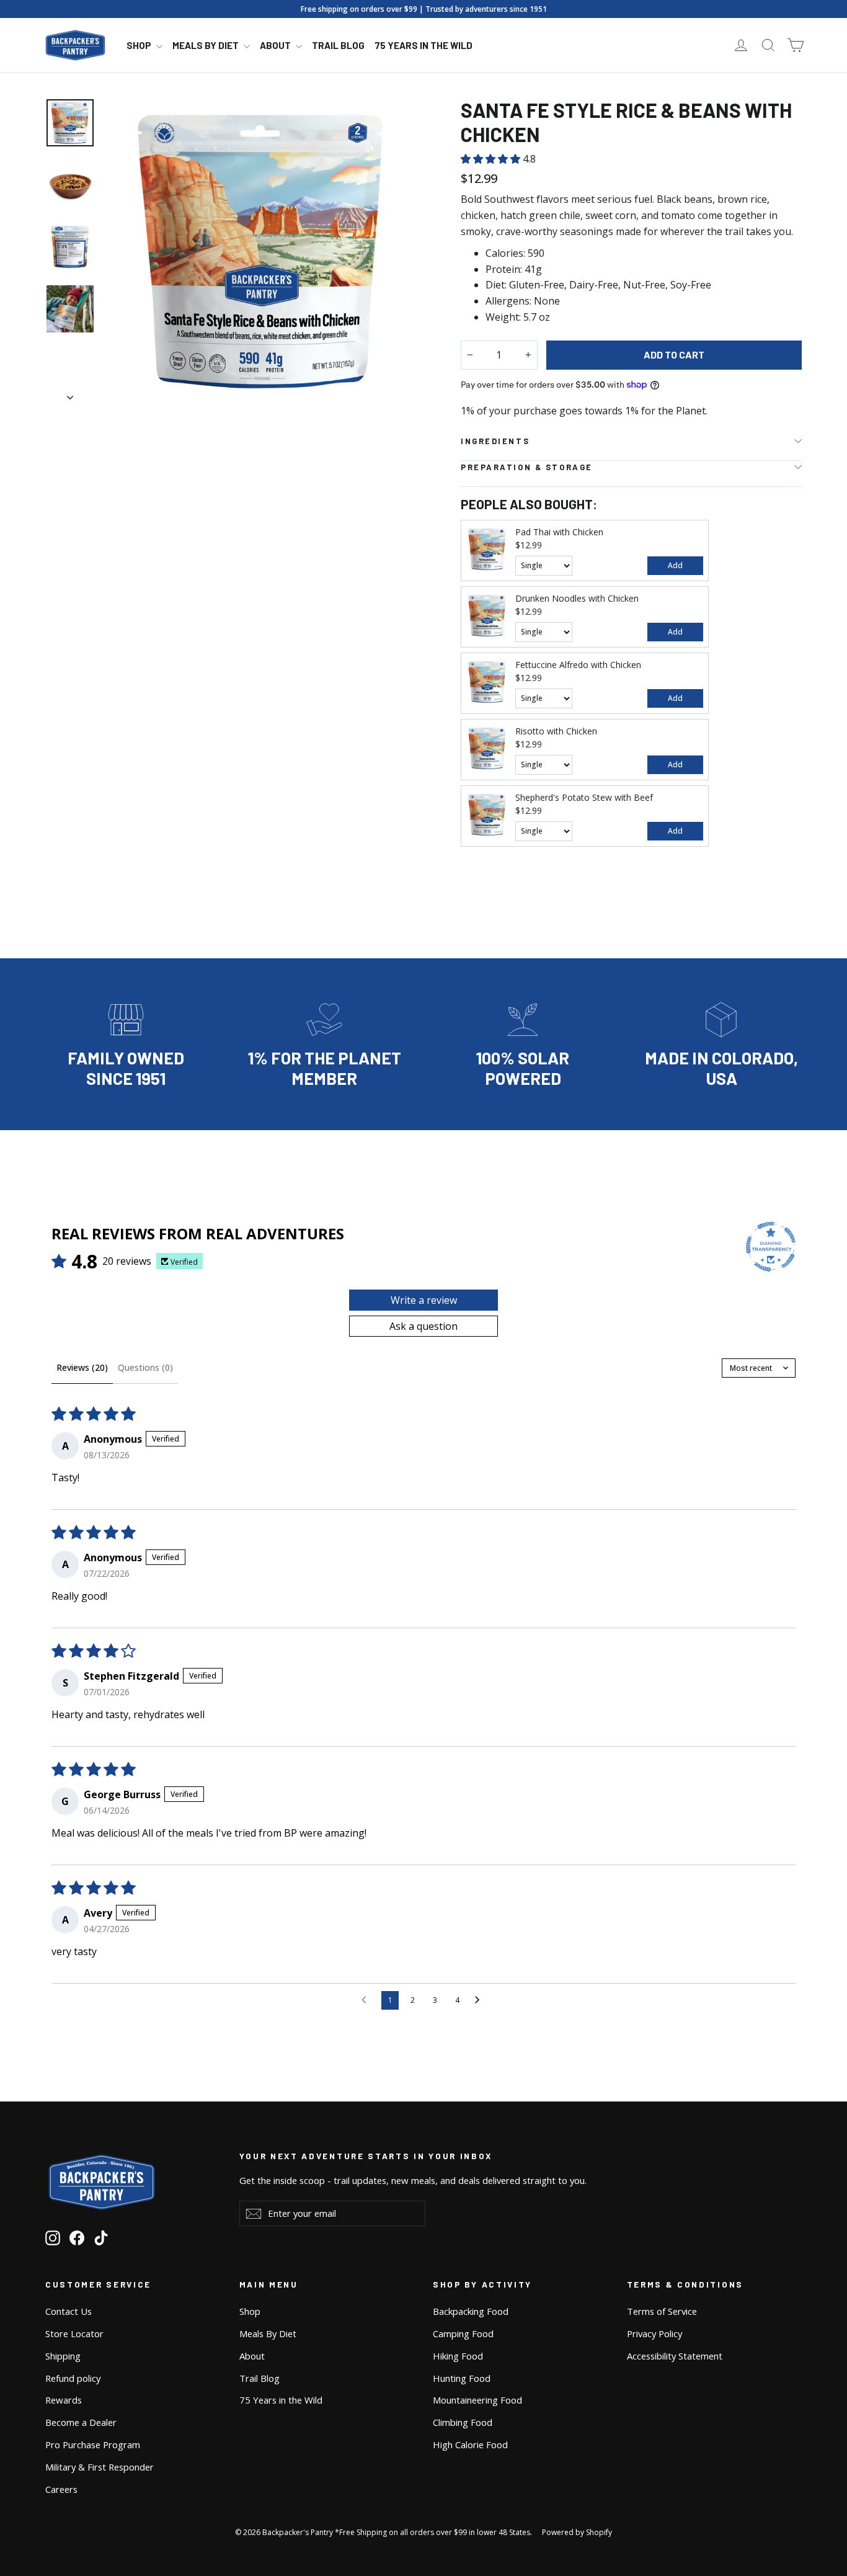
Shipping (63, 2356)
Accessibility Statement (675, 2356)
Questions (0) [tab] (145, 1367)
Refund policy (73, 2378)
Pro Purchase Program (93, 2445)
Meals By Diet (206, 45)
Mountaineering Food (477, 2400)
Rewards (64, 2400)
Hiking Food (458, 2356)
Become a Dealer (81, 2422)
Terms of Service (662, 2311)
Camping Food (463, 2333)
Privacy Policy (654, 2333)
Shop (140, 45)
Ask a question (423, 1326)
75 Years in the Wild (423, 45)
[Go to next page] (481, 2000)
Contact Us (69, 2311)
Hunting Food (462, 2378)
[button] (492, 159)
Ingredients (495, 441)
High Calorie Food (470, 2445)
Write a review (424, 1300)
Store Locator (74, 2333)
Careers (61, 2489)
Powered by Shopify (577, 2532)
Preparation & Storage (527, 467)
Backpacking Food (471, 2311)
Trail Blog (338, 45)
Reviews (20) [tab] (82, 1367)
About (276, 45)
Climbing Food (463, 2422)
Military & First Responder (100, 2467)
